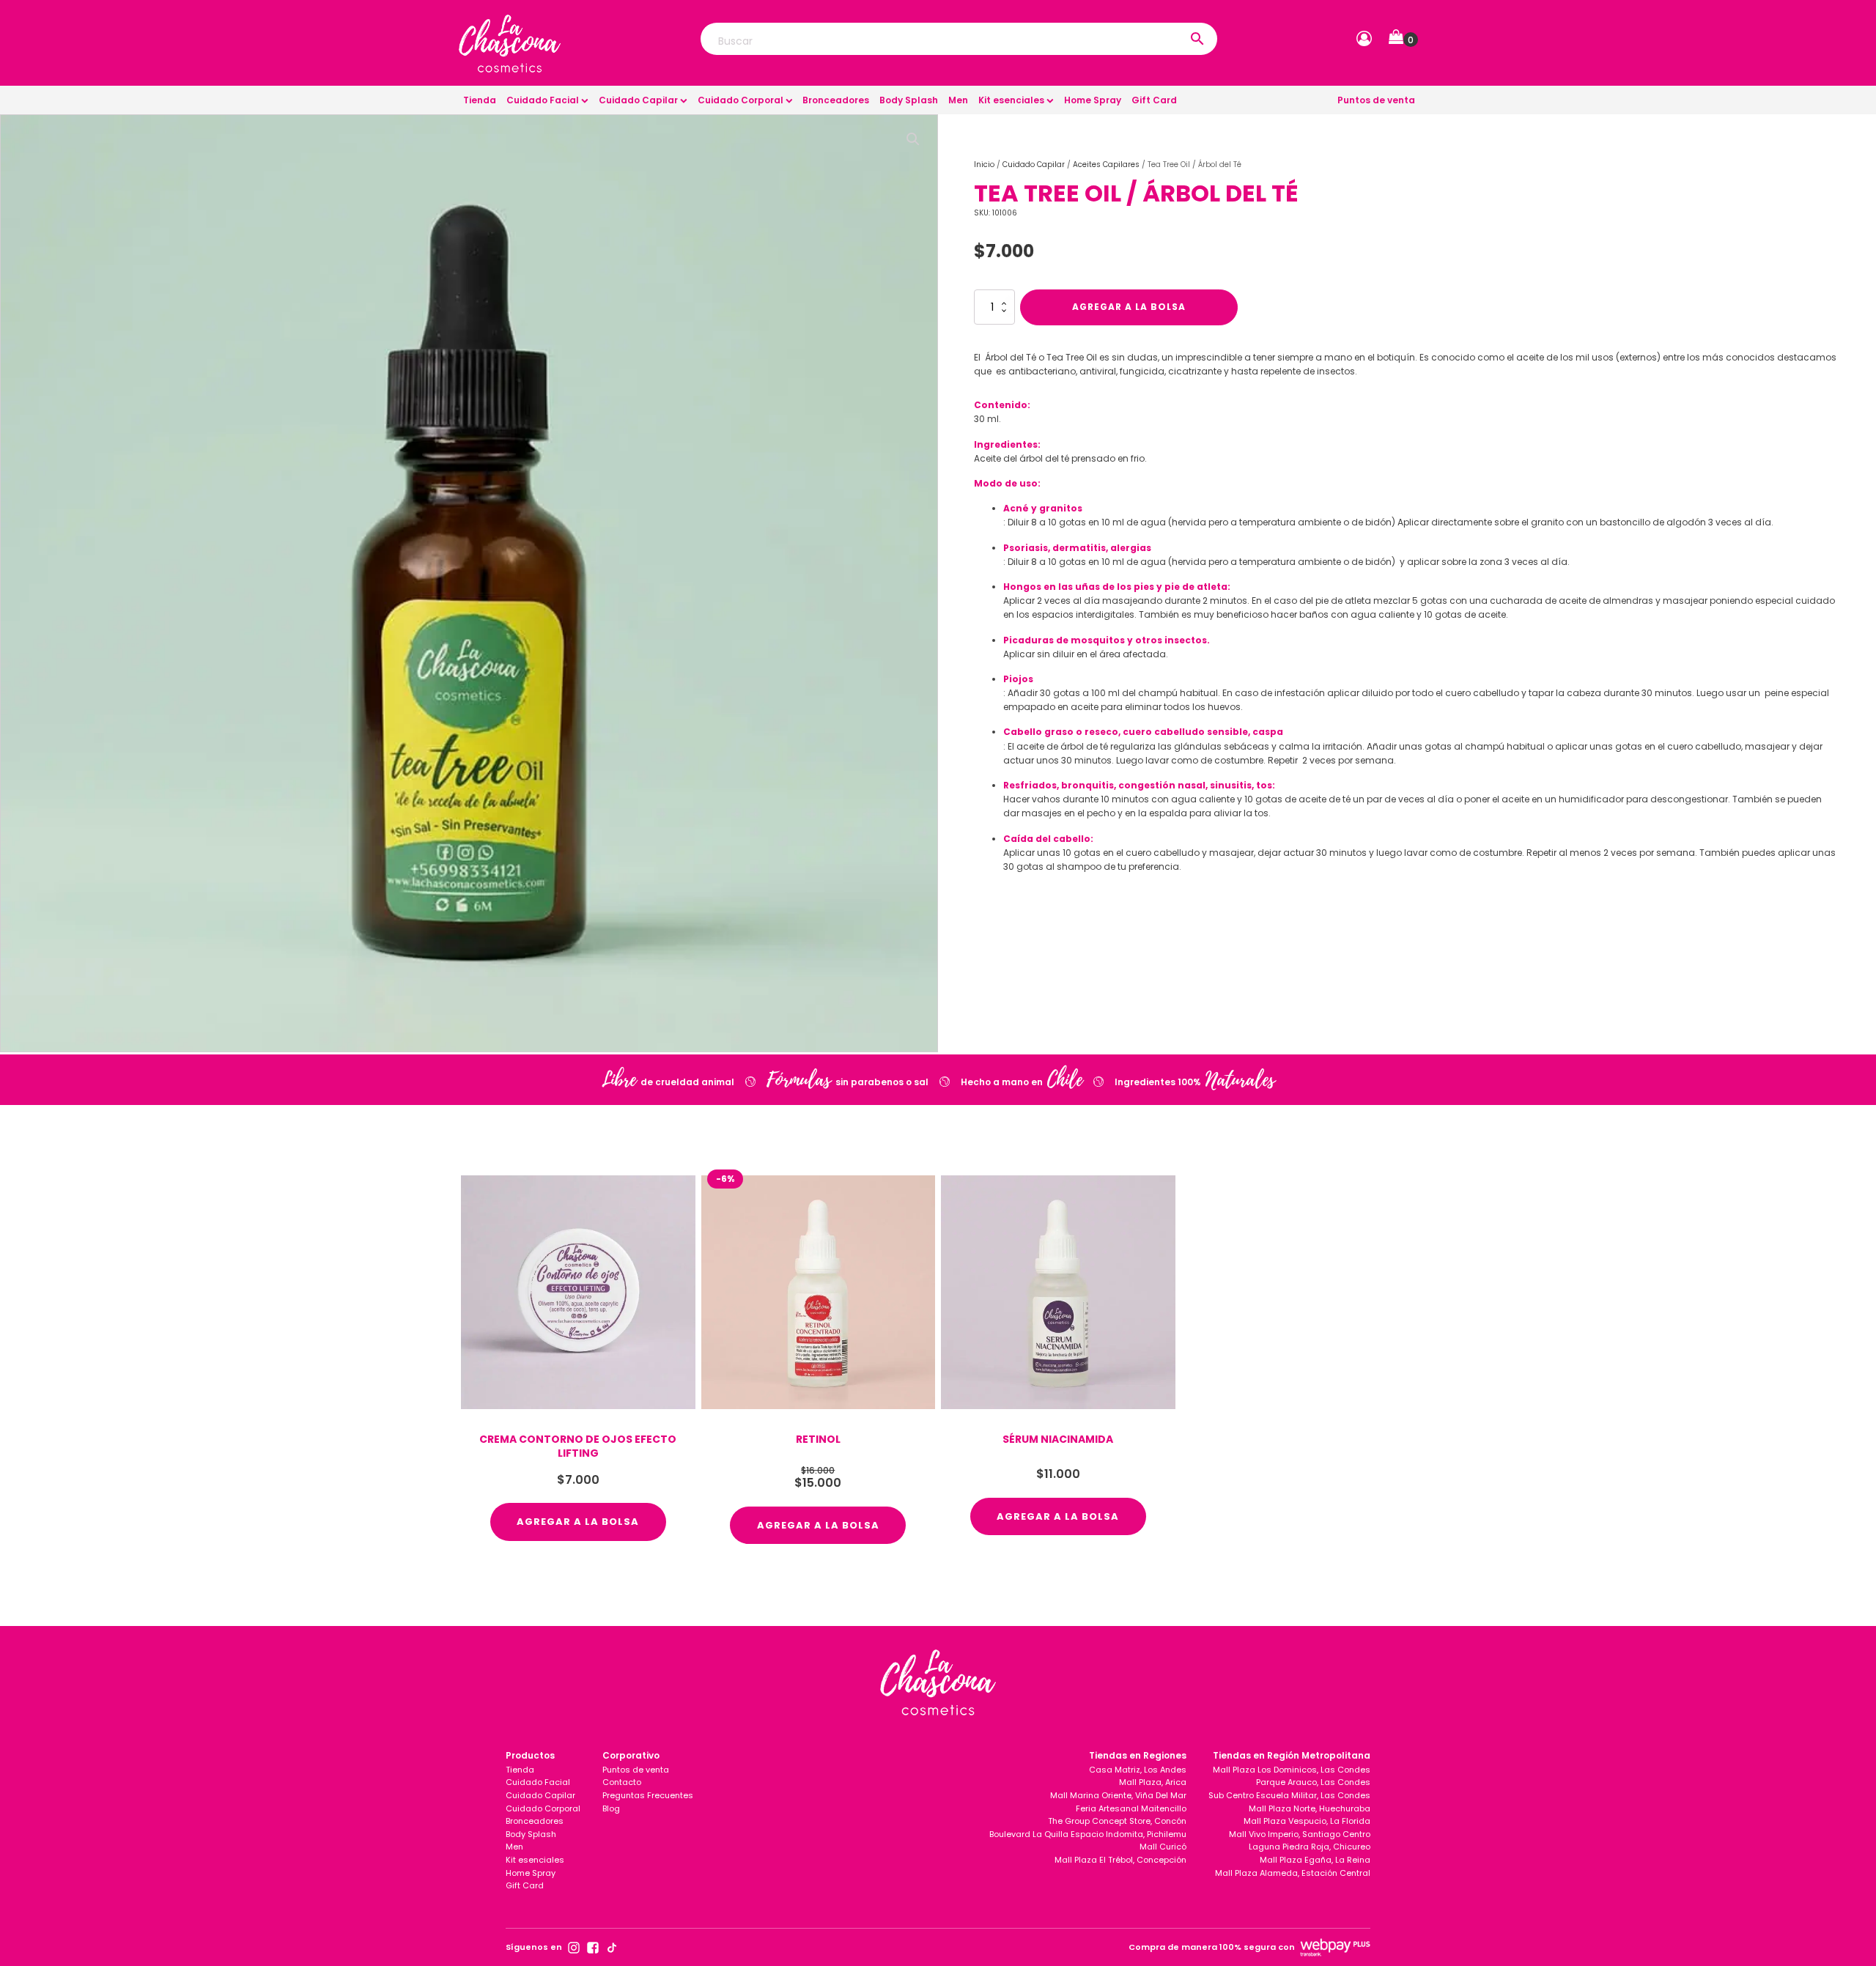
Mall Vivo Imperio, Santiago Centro (1300, 1834)
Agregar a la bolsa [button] (578, 1522)
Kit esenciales (1011, 100)
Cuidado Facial (543, 100)
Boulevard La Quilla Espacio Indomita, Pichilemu (1088, 1834)
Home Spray (1093, 100)
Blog (611, 1808)
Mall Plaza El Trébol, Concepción (1120, 1860)
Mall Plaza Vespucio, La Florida (1307, 1821)
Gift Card (1154, 100)
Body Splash (909, 100)
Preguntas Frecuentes (648, 1795)
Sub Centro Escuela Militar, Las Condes (1289, 1795)
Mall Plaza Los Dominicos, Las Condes (1292, 1770)
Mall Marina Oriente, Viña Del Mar (1118, 1795)
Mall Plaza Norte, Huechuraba (1310, 1808)
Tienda (480, 100)
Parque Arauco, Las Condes (1313, 1782)
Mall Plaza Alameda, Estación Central (1293, 1873)
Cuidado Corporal (741, 100)
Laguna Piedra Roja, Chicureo (1310, 1847)
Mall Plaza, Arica (1153, 1782)
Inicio (984, 165)
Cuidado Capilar (638, 100)
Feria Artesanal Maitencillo (1131, 1808)
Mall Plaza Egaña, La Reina (1315, 1860)
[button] (1403, 40)
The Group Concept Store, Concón (1117, 1821)
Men (958, 100)
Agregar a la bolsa (1129, 307)
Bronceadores (836, 100)
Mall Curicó (1163, 1847)
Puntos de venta (1376, 100)
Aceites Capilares (1106, 165)
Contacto (622, 1782)
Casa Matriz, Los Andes (1138, 1770)
